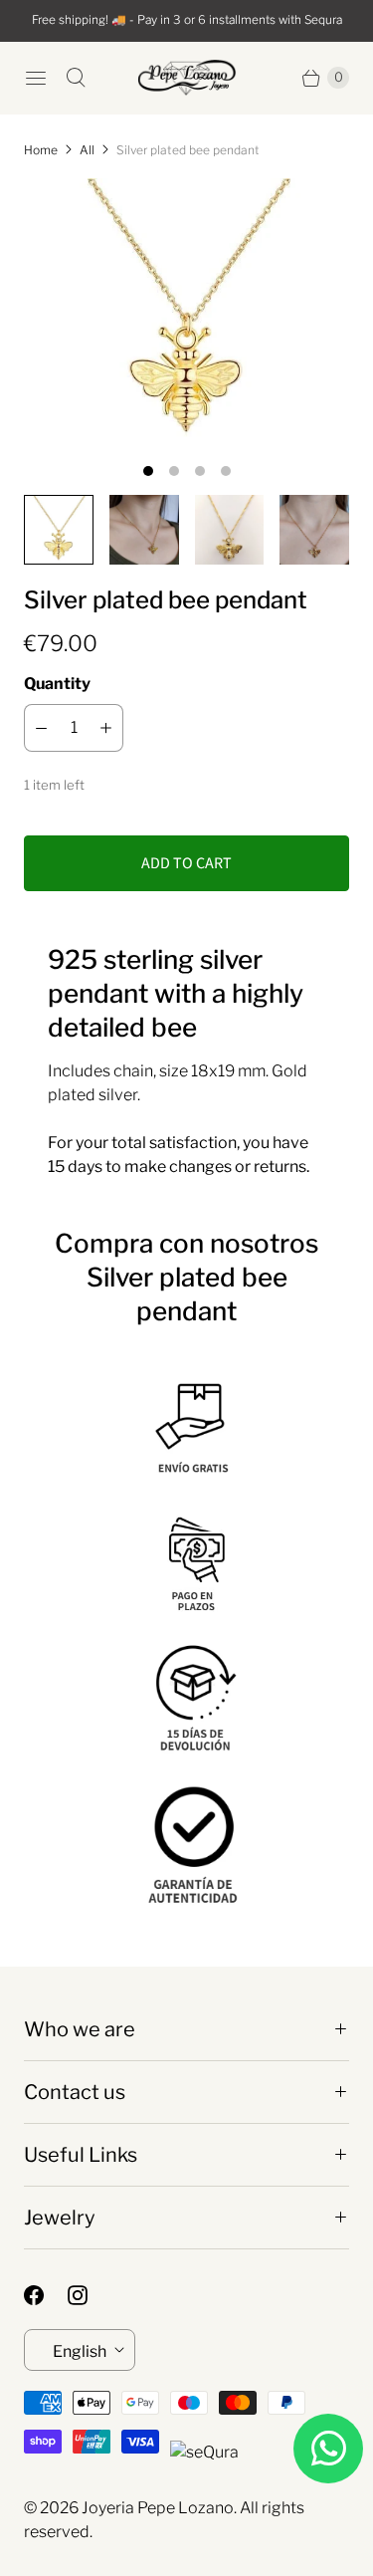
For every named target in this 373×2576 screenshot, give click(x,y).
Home (41, 150)
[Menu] (36, 78)
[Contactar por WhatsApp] (328, 2449)
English (80, 2351)
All (87, 150)
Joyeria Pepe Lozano (158, 2508)
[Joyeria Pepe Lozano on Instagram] (90, 2295)
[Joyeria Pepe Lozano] (187, 78)
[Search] (76, 78)
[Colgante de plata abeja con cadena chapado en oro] (186, 313)
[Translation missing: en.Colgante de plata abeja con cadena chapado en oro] (59, 530)
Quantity (57, 684)
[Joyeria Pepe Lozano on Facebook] (46, 2295)
